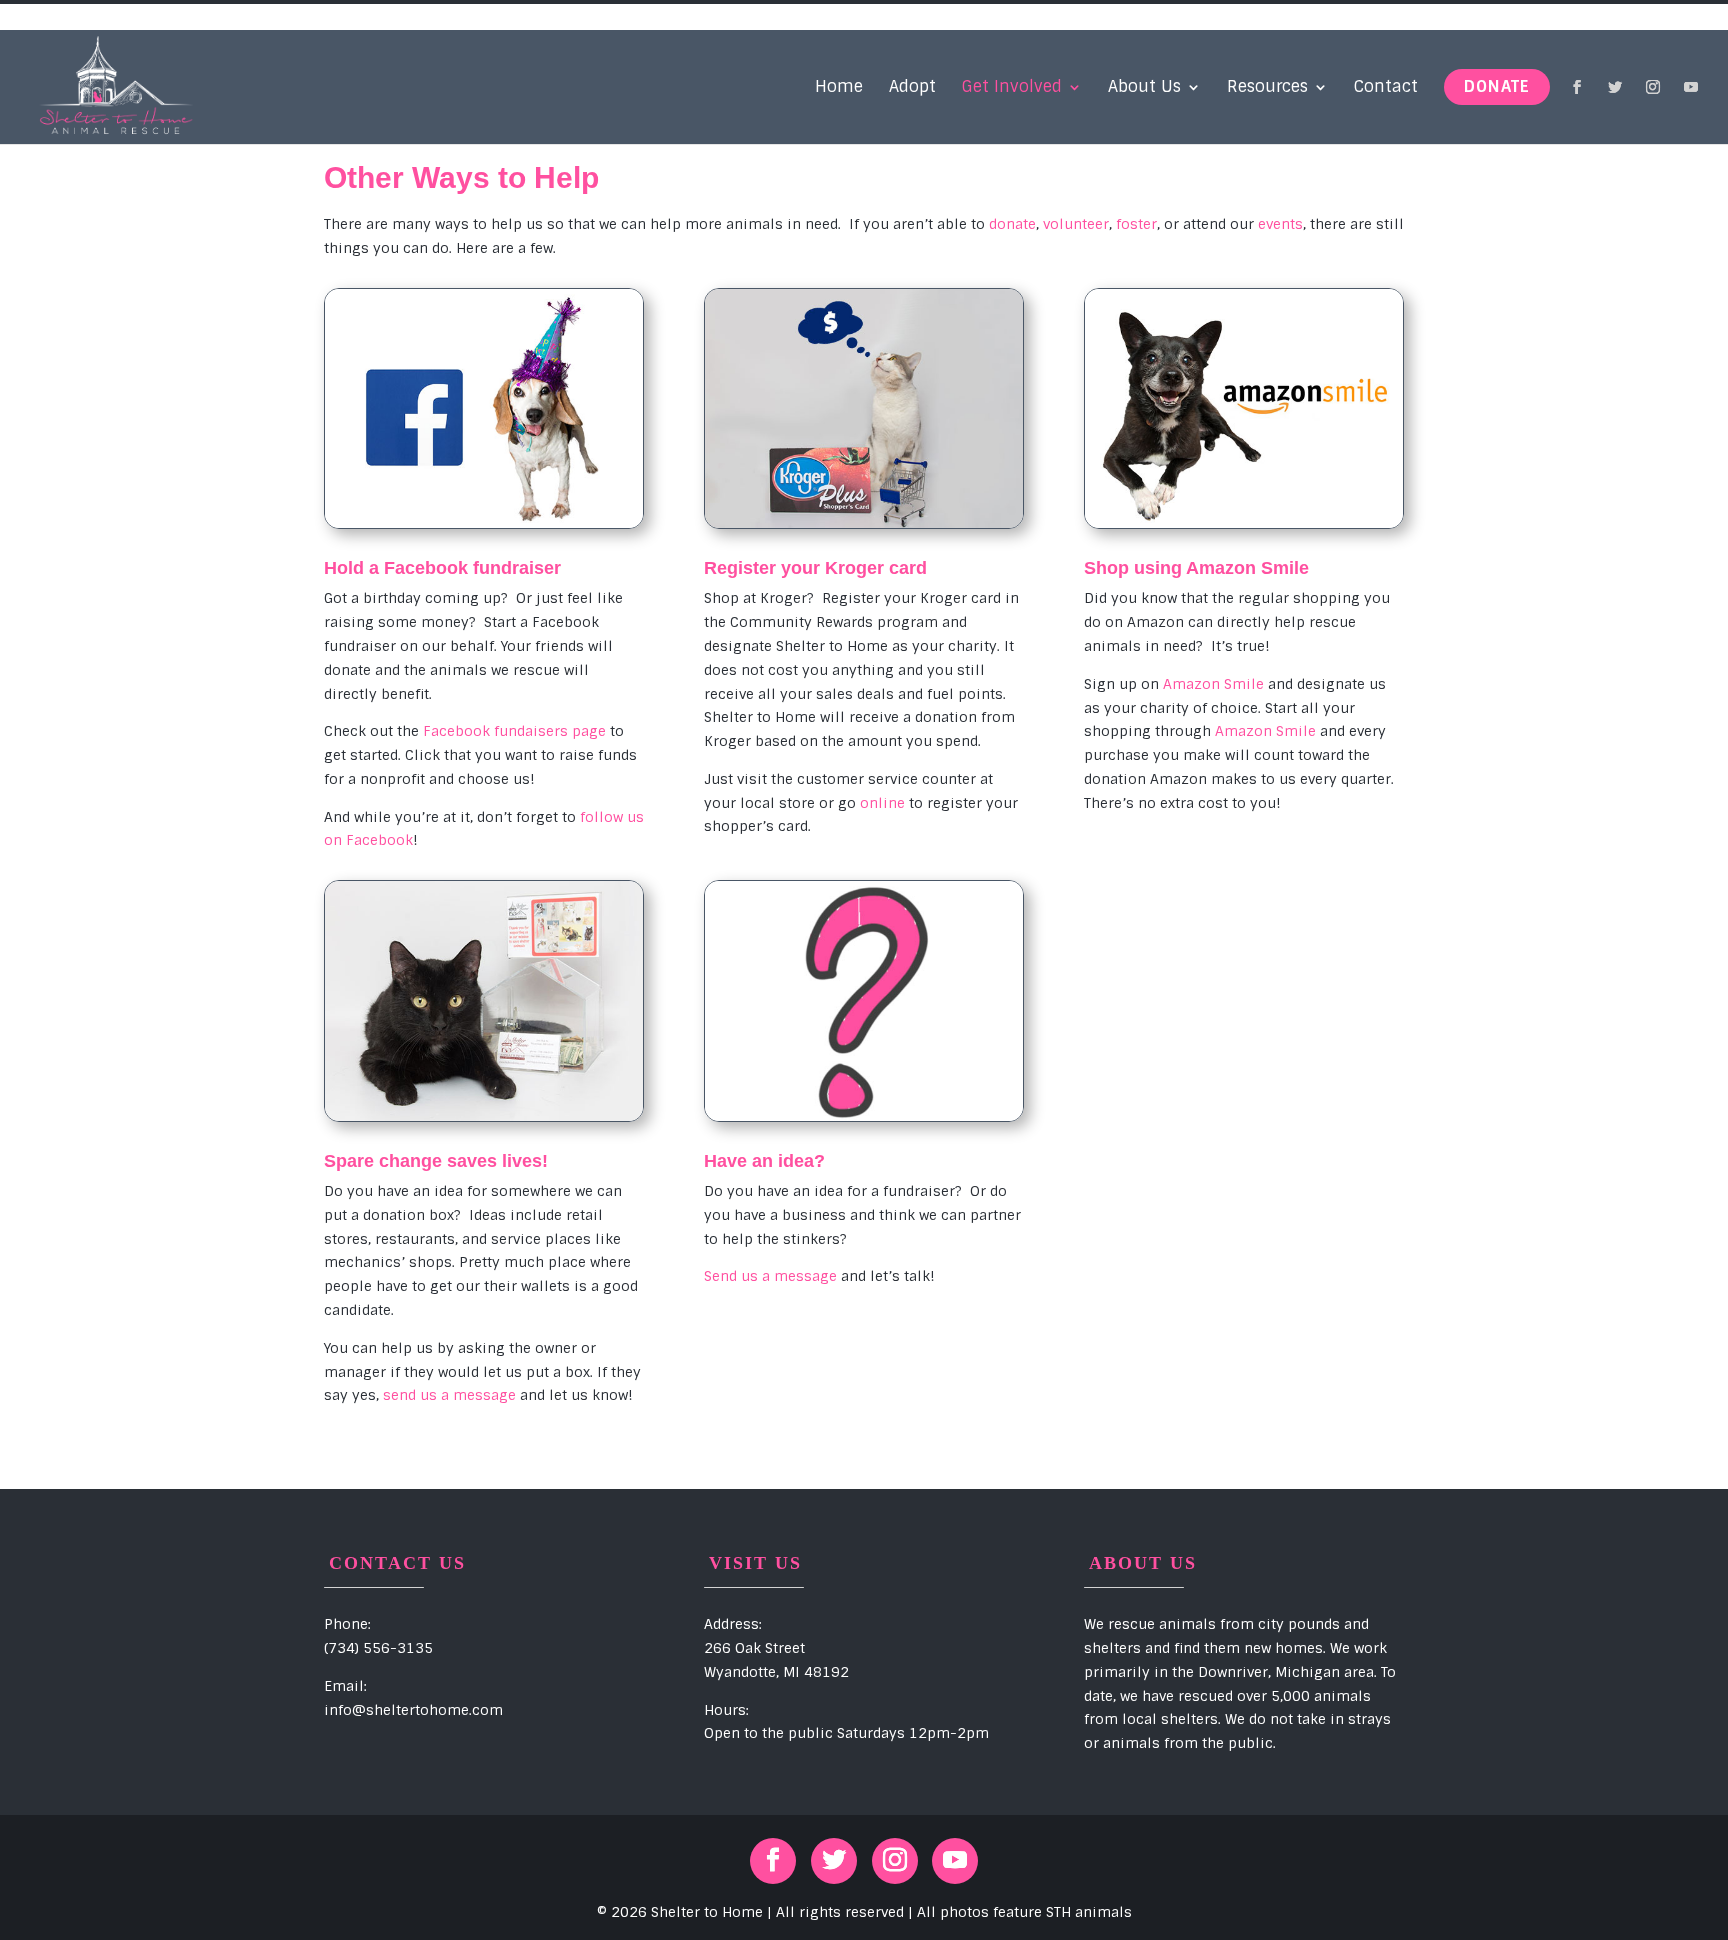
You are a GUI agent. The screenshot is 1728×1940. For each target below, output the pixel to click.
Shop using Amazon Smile (1196, 568)
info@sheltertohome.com (413, 1710)
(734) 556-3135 (378, 1648)
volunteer (1076, 224)
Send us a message (770, 1276)
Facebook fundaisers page (514, 731)
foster (1136, 224)
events (1280, 224)
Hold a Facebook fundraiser (442, 568)
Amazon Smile (1213, 684)
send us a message (449, 1395)
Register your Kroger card (815, 568)
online (882, 803)
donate (1012, 224)
